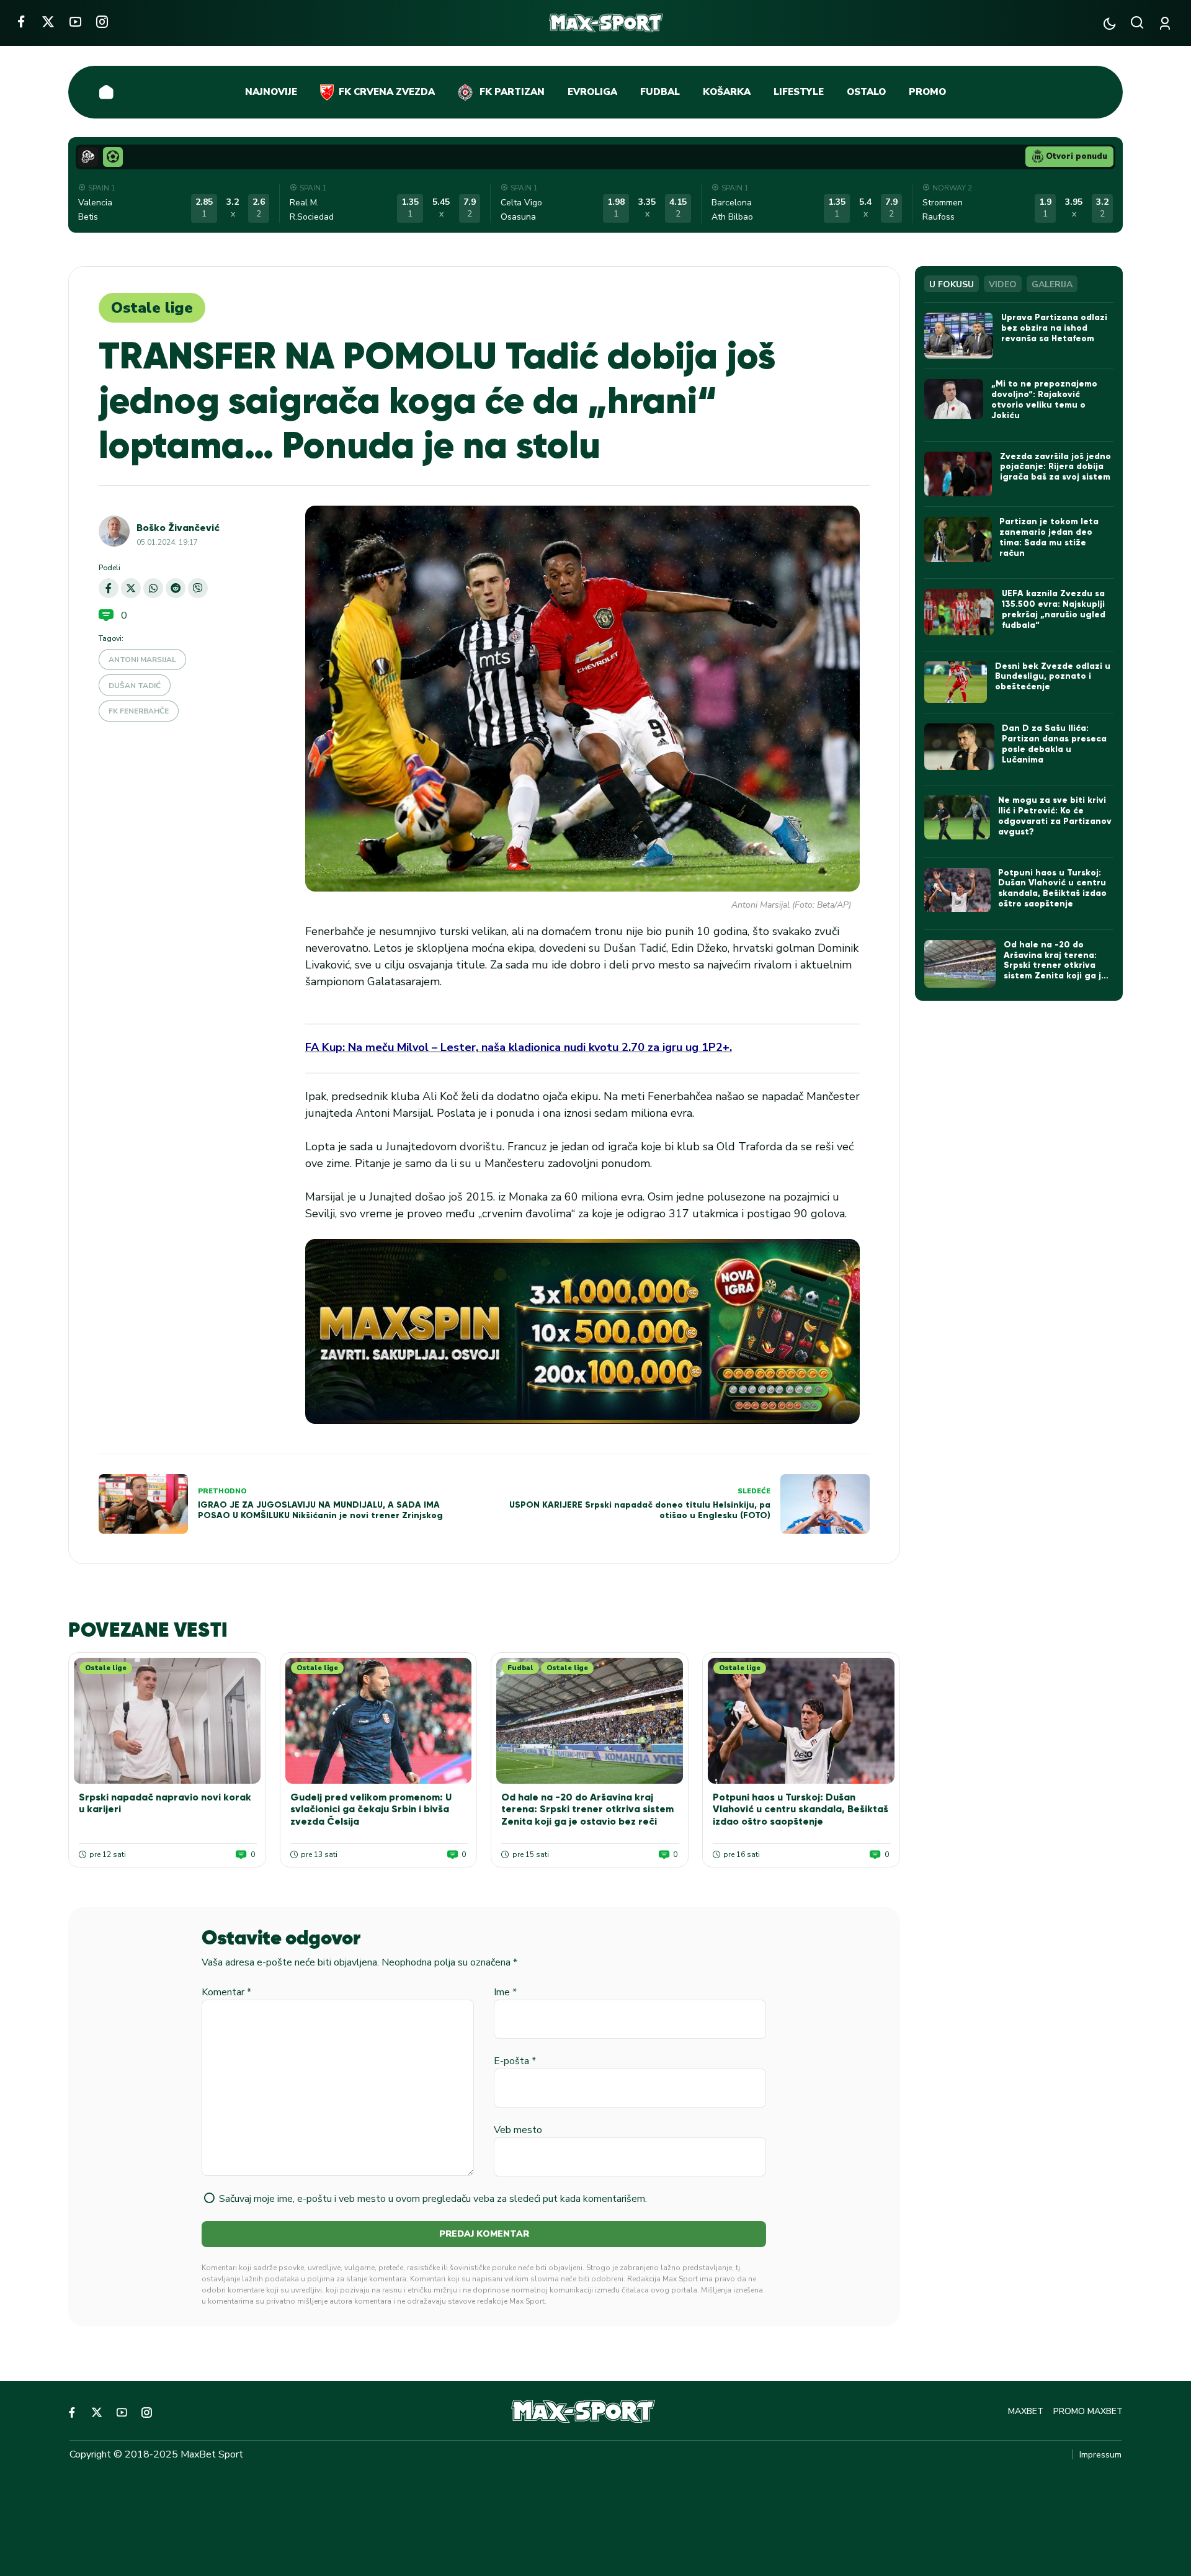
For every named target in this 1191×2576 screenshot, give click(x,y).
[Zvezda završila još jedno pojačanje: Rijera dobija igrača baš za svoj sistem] (958, 474)
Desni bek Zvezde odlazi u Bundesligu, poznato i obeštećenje (1053, 677)
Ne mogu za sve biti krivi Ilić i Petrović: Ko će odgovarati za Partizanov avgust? (1055, 816)
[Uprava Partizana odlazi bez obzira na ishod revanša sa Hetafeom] (959, 336)
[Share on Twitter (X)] (131, 588)
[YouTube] (75, 21)
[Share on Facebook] (109, 588)
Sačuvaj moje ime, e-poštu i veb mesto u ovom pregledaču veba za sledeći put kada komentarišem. (433, 2199)
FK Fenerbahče (139, 711)
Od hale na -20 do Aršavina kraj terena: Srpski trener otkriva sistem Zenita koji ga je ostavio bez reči (587, 1809)
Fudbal (520, 1668)
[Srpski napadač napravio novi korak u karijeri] (167, 1721)
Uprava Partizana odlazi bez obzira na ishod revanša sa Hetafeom (1054, 328)
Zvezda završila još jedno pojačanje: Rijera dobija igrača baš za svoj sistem (1055, 467)
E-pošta (515, 2061)
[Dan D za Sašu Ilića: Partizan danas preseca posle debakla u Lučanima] (959, 747)
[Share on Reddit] (176, 588)
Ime (505, 1992)
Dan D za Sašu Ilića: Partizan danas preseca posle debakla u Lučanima (1054, 744)
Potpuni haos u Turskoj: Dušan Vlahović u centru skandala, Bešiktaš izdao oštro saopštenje (801, 1809)
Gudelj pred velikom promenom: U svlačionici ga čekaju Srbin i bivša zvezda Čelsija (371, 1809)
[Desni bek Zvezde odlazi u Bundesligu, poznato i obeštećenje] (956, 682)
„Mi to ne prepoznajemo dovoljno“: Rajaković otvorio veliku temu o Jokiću (1044, 399)
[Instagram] (102, 21)
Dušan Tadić (135, 686)
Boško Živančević (178, 528)
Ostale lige (152, 308)
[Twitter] (48, 21)
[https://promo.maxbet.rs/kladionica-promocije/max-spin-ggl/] (582, 1331)
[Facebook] (21, 21)
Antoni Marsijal (142, 660)
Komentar (226, 1992)
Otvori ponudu (1077, 156)
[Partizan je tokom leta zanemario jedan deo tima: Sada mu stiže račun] (958, 539)
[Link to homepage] (606, 23)
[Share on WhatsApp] (153, 588)
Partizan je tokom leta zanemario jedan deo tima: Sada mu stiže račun (1049, 537)
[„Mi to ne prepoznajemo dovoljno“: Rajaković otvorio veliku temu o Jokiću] (954, 399)
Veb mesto (518, 2130)
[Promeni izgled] (1109, 23)
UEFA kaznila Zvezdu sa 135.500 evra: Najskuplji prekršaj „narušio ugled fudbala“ (1054, 609)
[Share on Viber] (198, 588)
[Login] (1167, 23)
